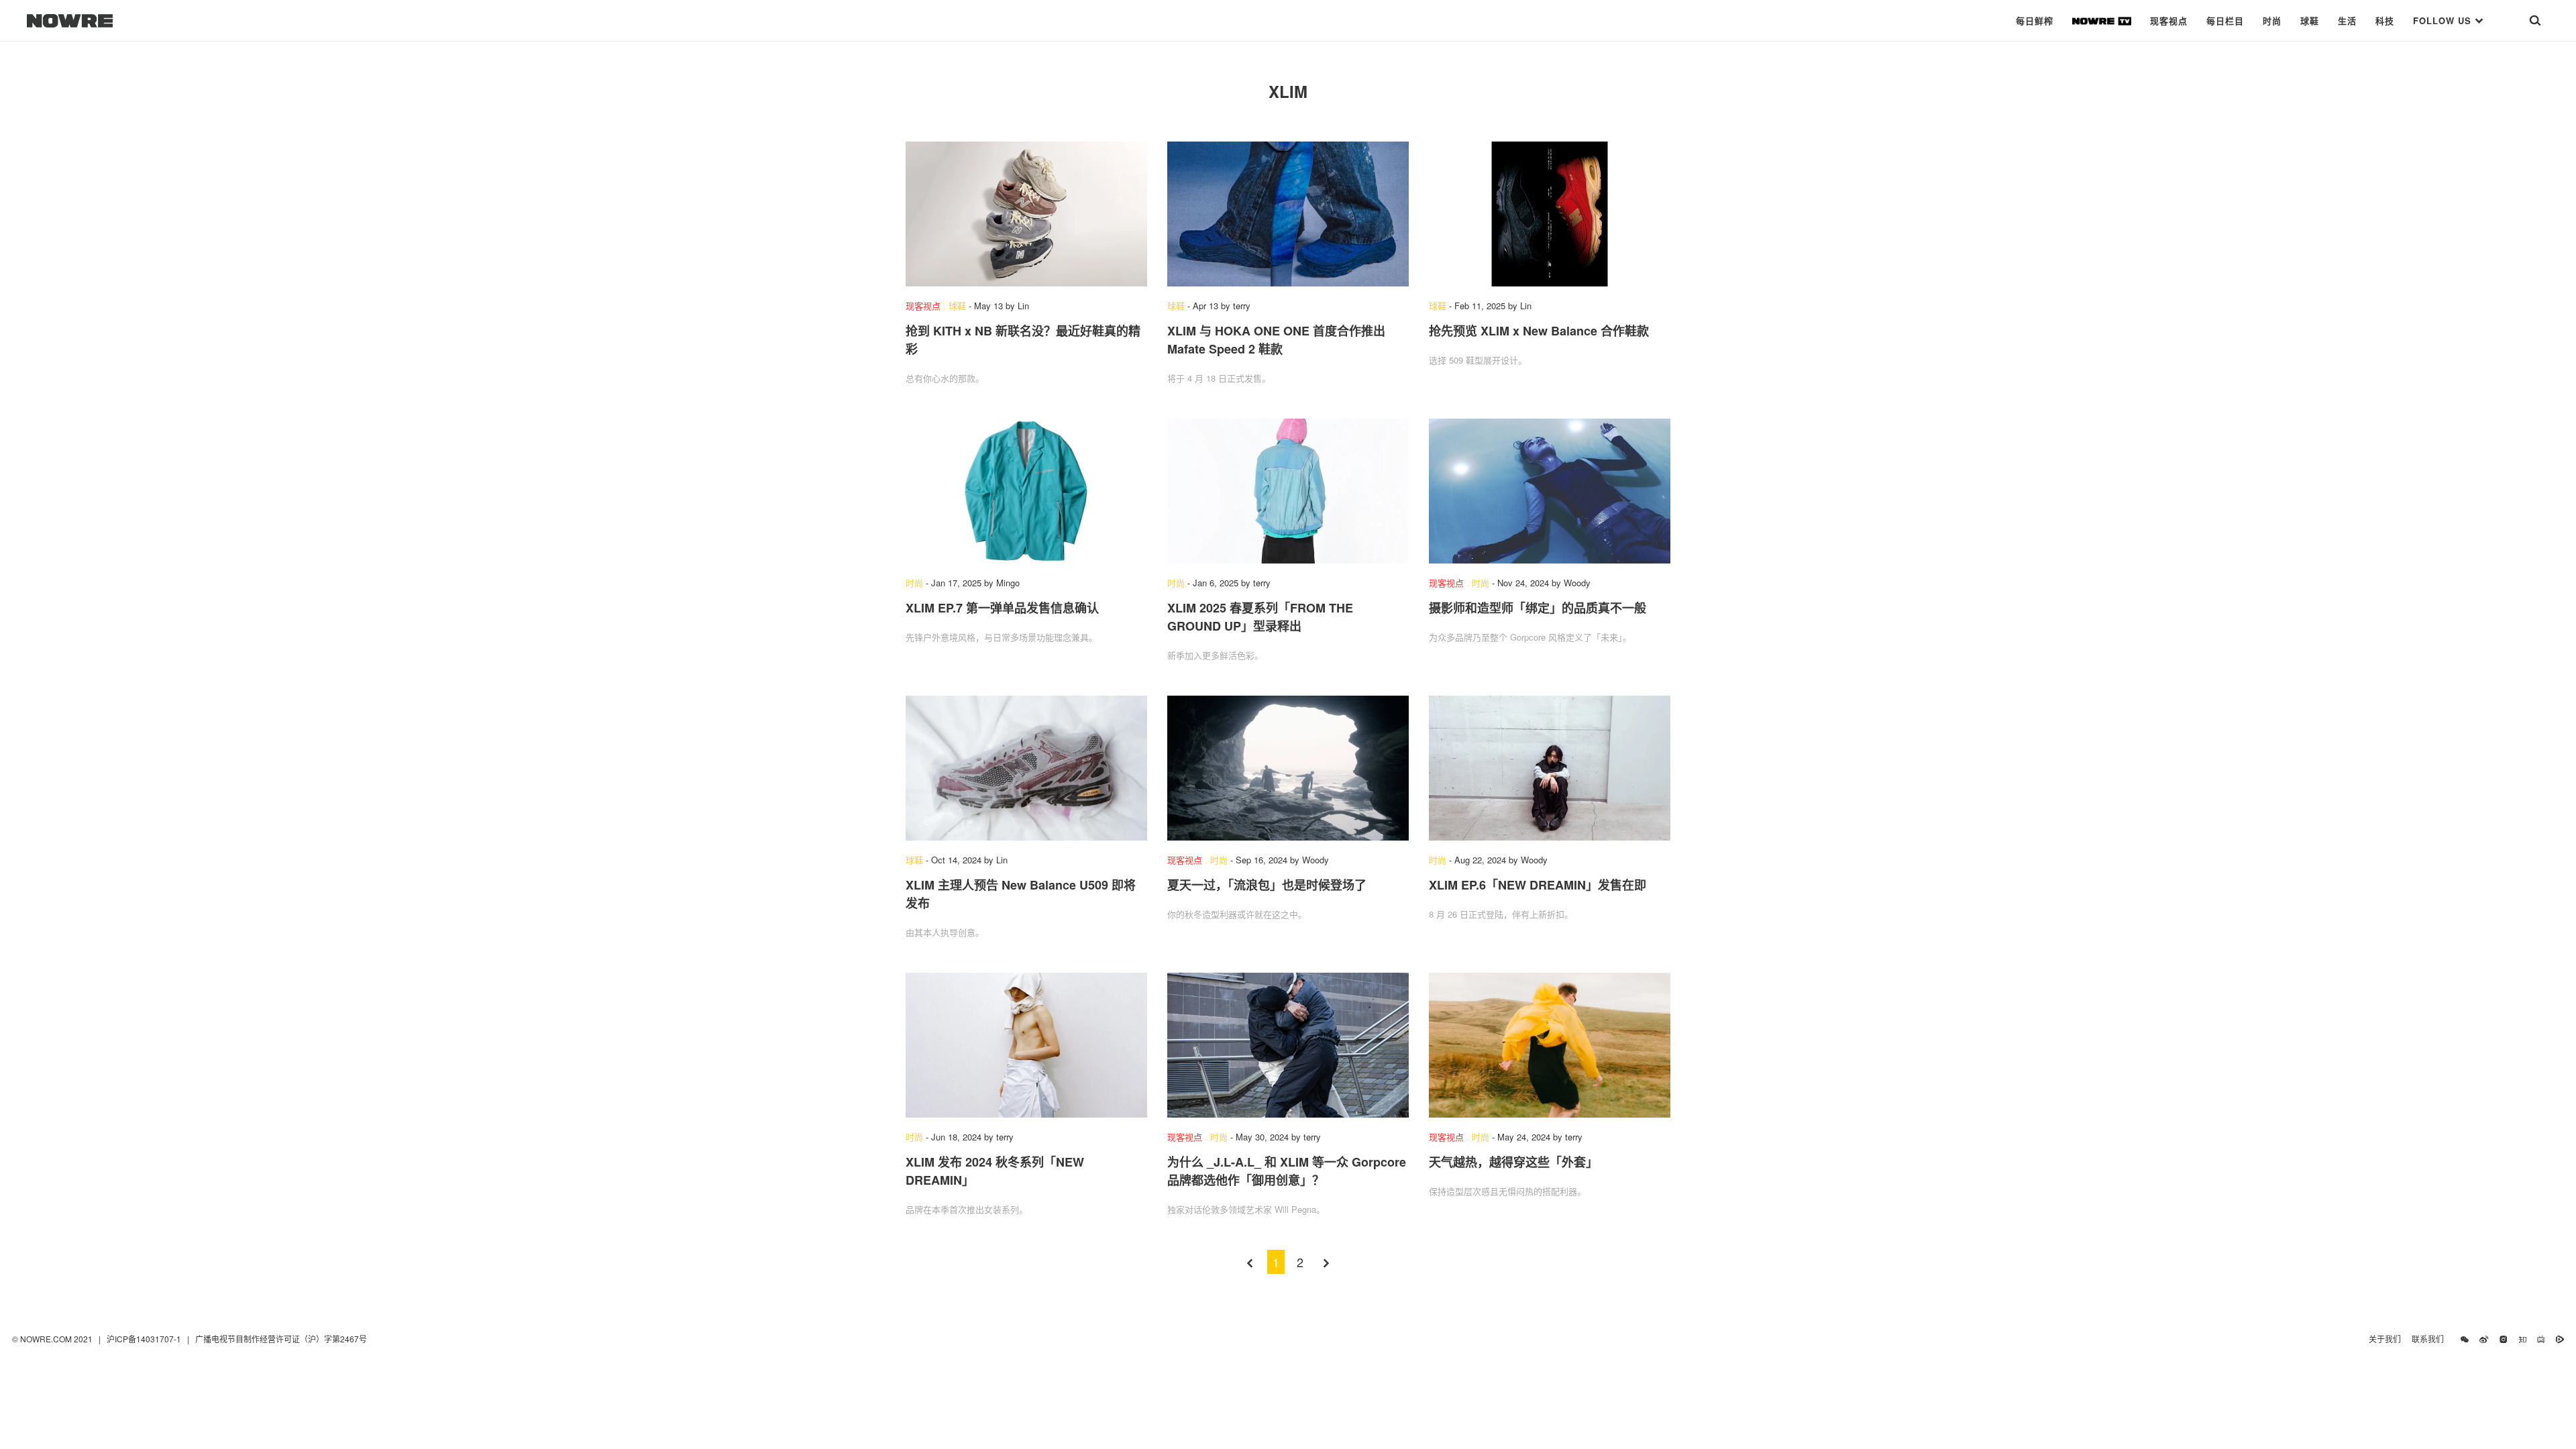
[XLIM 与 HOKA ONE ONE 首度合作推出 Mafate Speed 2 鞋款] (1288, 214)
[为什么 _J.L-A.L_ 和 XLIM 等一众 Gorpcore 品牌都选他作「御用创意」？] (1288, 1045)
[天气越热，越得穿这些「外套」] (1550, 1045)
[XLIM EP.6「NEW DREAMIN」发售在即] (1550, 768)
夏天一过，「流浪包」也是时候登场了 (1267, 885)
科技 (2385, 20)
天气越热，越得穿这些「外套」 (1513, 1162)
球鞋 (2310, 20)
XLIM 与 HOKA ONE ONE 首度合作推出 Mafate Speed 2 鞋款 (1276, 340)
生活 (2347, 20)
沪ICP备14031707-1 (145, 1339)
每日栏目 (2225, 20)
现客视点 (2169, 20)
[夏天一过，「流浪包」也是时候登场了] (1288, 768)
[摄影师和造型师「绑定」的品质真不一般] (1550, 491)
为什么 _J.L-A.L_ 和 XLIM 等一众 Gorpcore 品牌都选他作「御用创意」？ (1287, 1171)
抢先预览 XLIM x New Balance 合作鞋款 (1539, 331)
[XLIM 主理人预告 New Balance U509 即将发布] (1026, 768)
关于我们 (2385, 1339)
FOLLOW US (2444, 20)
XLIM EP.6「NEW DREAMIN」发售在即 (1538, 885)
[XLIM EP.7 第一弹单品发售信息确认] (1026, 491)
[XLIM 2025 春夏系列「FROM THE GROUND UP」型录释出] (1288, 491)
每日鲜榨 (2035, 20)
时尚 (2272, 20)
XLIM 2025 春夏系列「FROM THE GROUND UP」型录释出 (1260, 617)
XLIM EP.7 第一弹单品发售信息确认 (1002, 608)
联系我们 (2431, 1339)
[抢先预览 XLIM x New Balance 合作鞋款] (1550, 214)
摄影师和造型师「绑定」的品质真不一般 (1538, 608)
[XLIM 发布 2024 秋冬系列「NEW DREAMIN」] (1026, 1045)
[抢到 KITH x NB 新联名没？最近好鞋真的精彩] (1026, 214)
